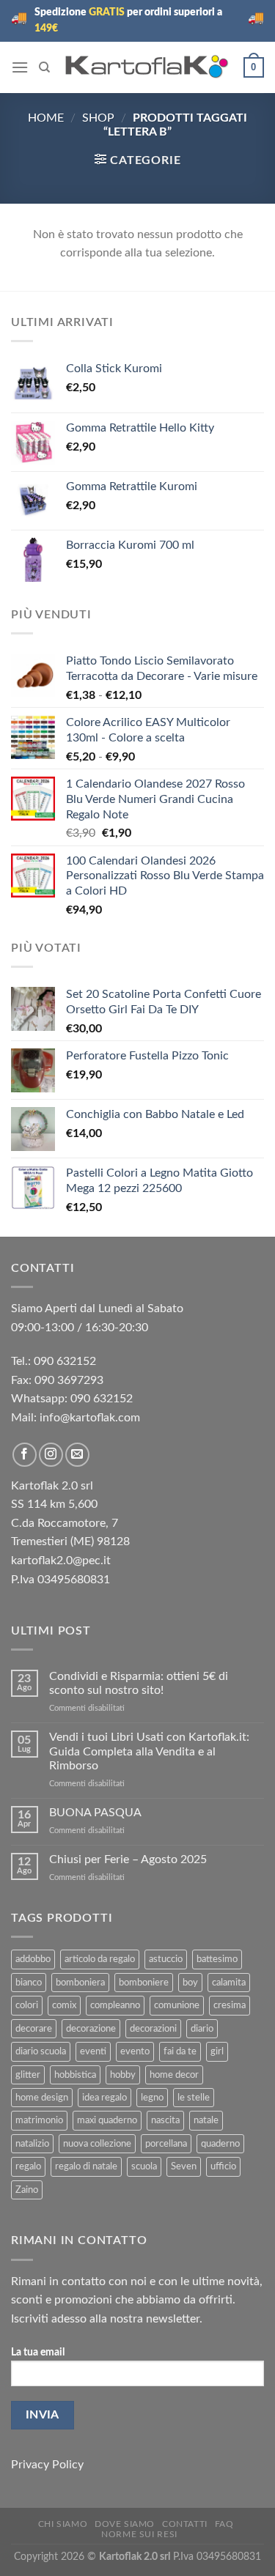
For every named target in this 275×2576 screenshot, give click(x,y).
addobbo (33, 1959)
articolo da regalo (100, 1959)
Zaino (27, 2190)
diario (202, 2029)
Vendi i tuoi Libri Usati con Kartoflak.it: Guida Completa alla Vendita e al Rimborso (149, 1751)
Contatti (185, 2524)
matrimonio (39, 2120)
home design (42, 2098)
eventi (93, 2051)
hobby (123, 2075)
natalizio (32, 2144)
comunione (177, 2005)
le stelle (194, 2098)
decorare (34, 2029)
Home (46, 118)
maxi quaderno (107, 2120)
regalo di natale (86, 2166)
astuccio (166, 1959)
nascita (165, 2120)
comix (64, 2005)
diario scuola (41, 2051)
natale (206, 2120)
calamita (229, 1983)
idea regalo (104, 2098)
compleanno (115, 2005)
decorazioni (153, 2029)
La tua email (38, 2352)
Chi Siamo (63, 2524)
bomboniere (144, 1983)
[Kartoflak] (147, 67)
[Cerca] (44, 67)
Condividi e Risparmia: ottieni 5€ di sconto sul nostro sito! (139, 1683)
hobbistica (75, 2075)
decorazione (91, 2029)
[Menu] (20, 67)
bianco (29, 1983)
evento (135, 2051)
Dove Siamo (125, 2524)
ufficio (223, 2166)
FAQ (224, 2524)
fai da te (180, 2051)
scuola (144, 2166)
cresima (230, 2005)
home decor (174, 2075)
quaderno (220, 2144)
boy (190, 1983)
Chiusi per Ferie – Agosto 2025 (128, 1859)
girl (217, 2051)
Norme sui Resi (139, 2534)
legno (152, 2098)
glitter (28, 2075)
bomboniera (80, 1983)
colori (27, 2005)
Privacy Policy (47, 2465)
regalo (28, 2166)
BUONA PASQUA (95, 1813)
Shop (98, 118)
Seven (184, 2166)
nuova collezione (97, 2144)
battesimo (217, 1959)
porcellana (166, 2144)
